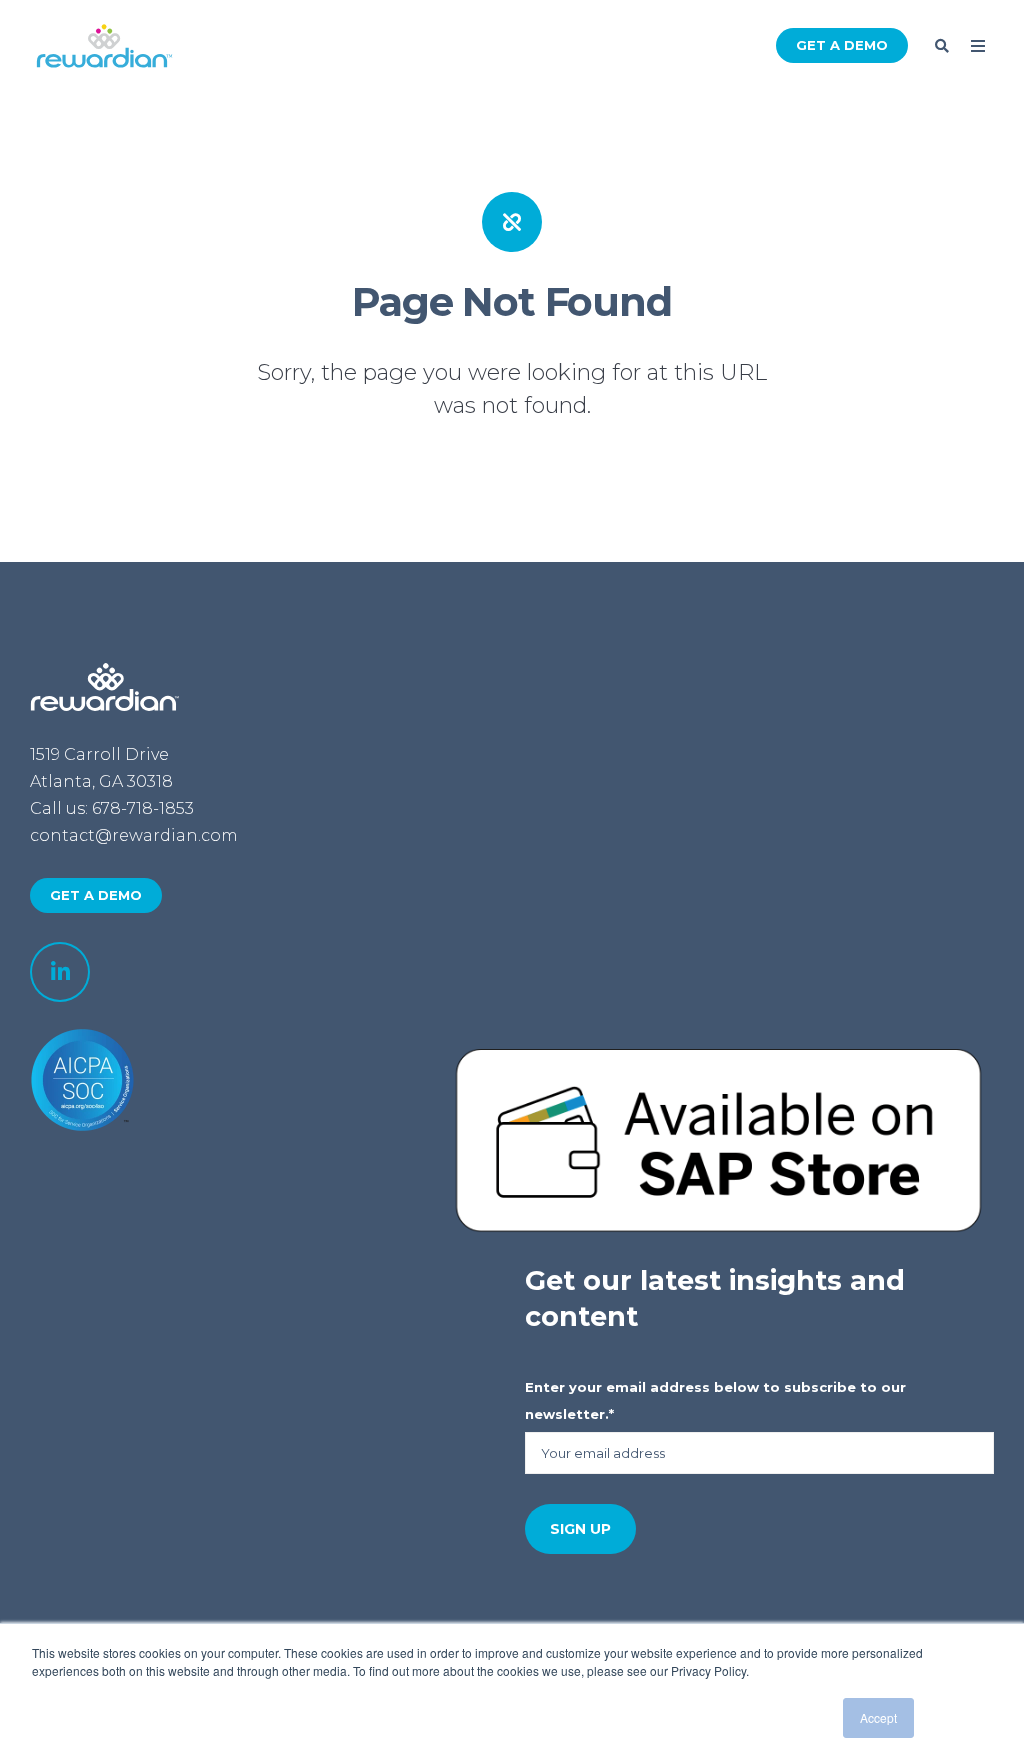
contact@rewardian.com (134, 835)
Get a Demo (842, 45)
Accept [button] (878, 1717)
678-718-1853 (143, 808)
